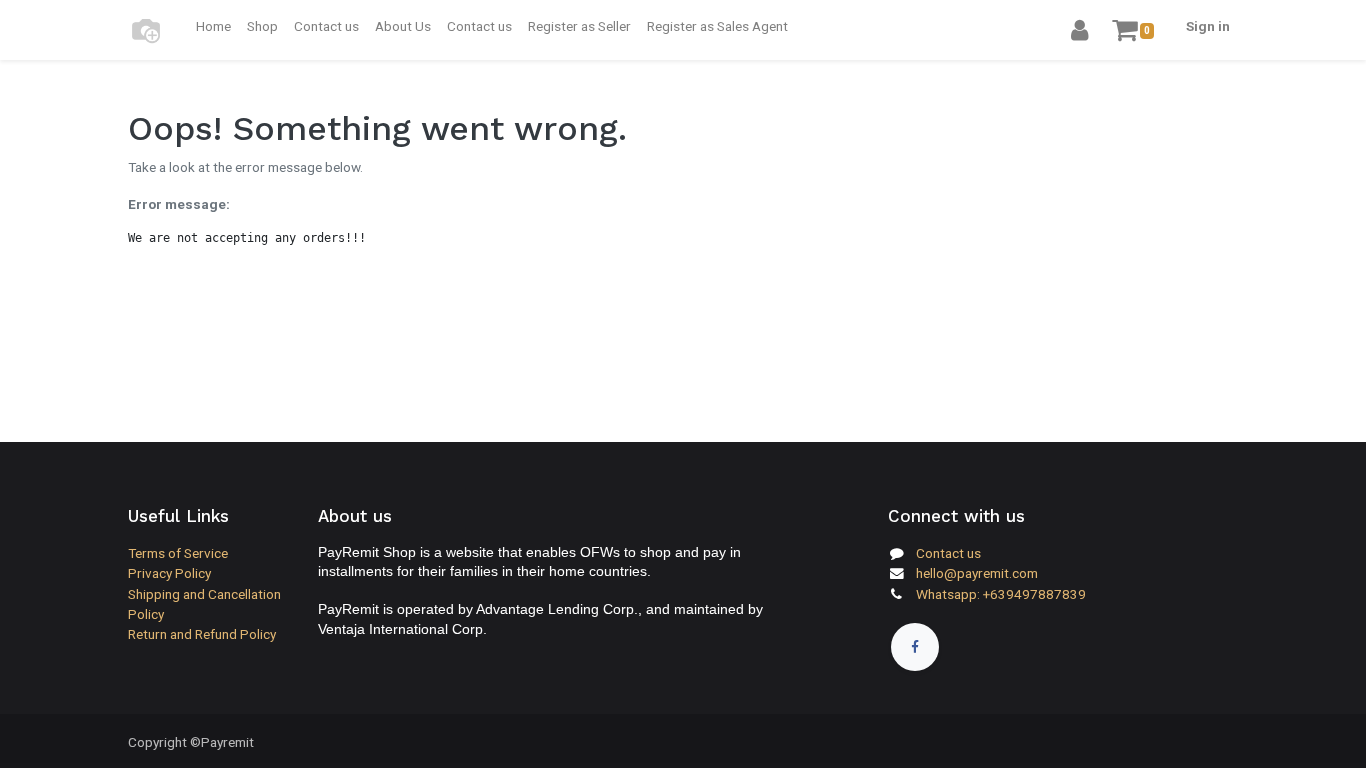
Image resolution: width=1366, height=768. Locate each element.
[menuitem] (213, 26)
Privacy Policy (169, 573)
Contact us (948, 553)
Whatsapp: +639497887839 (1001, 594)
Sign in (1208, 26)
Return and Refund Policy (202, 634)
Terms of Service (178, 553)
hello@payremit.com (977, 573)
